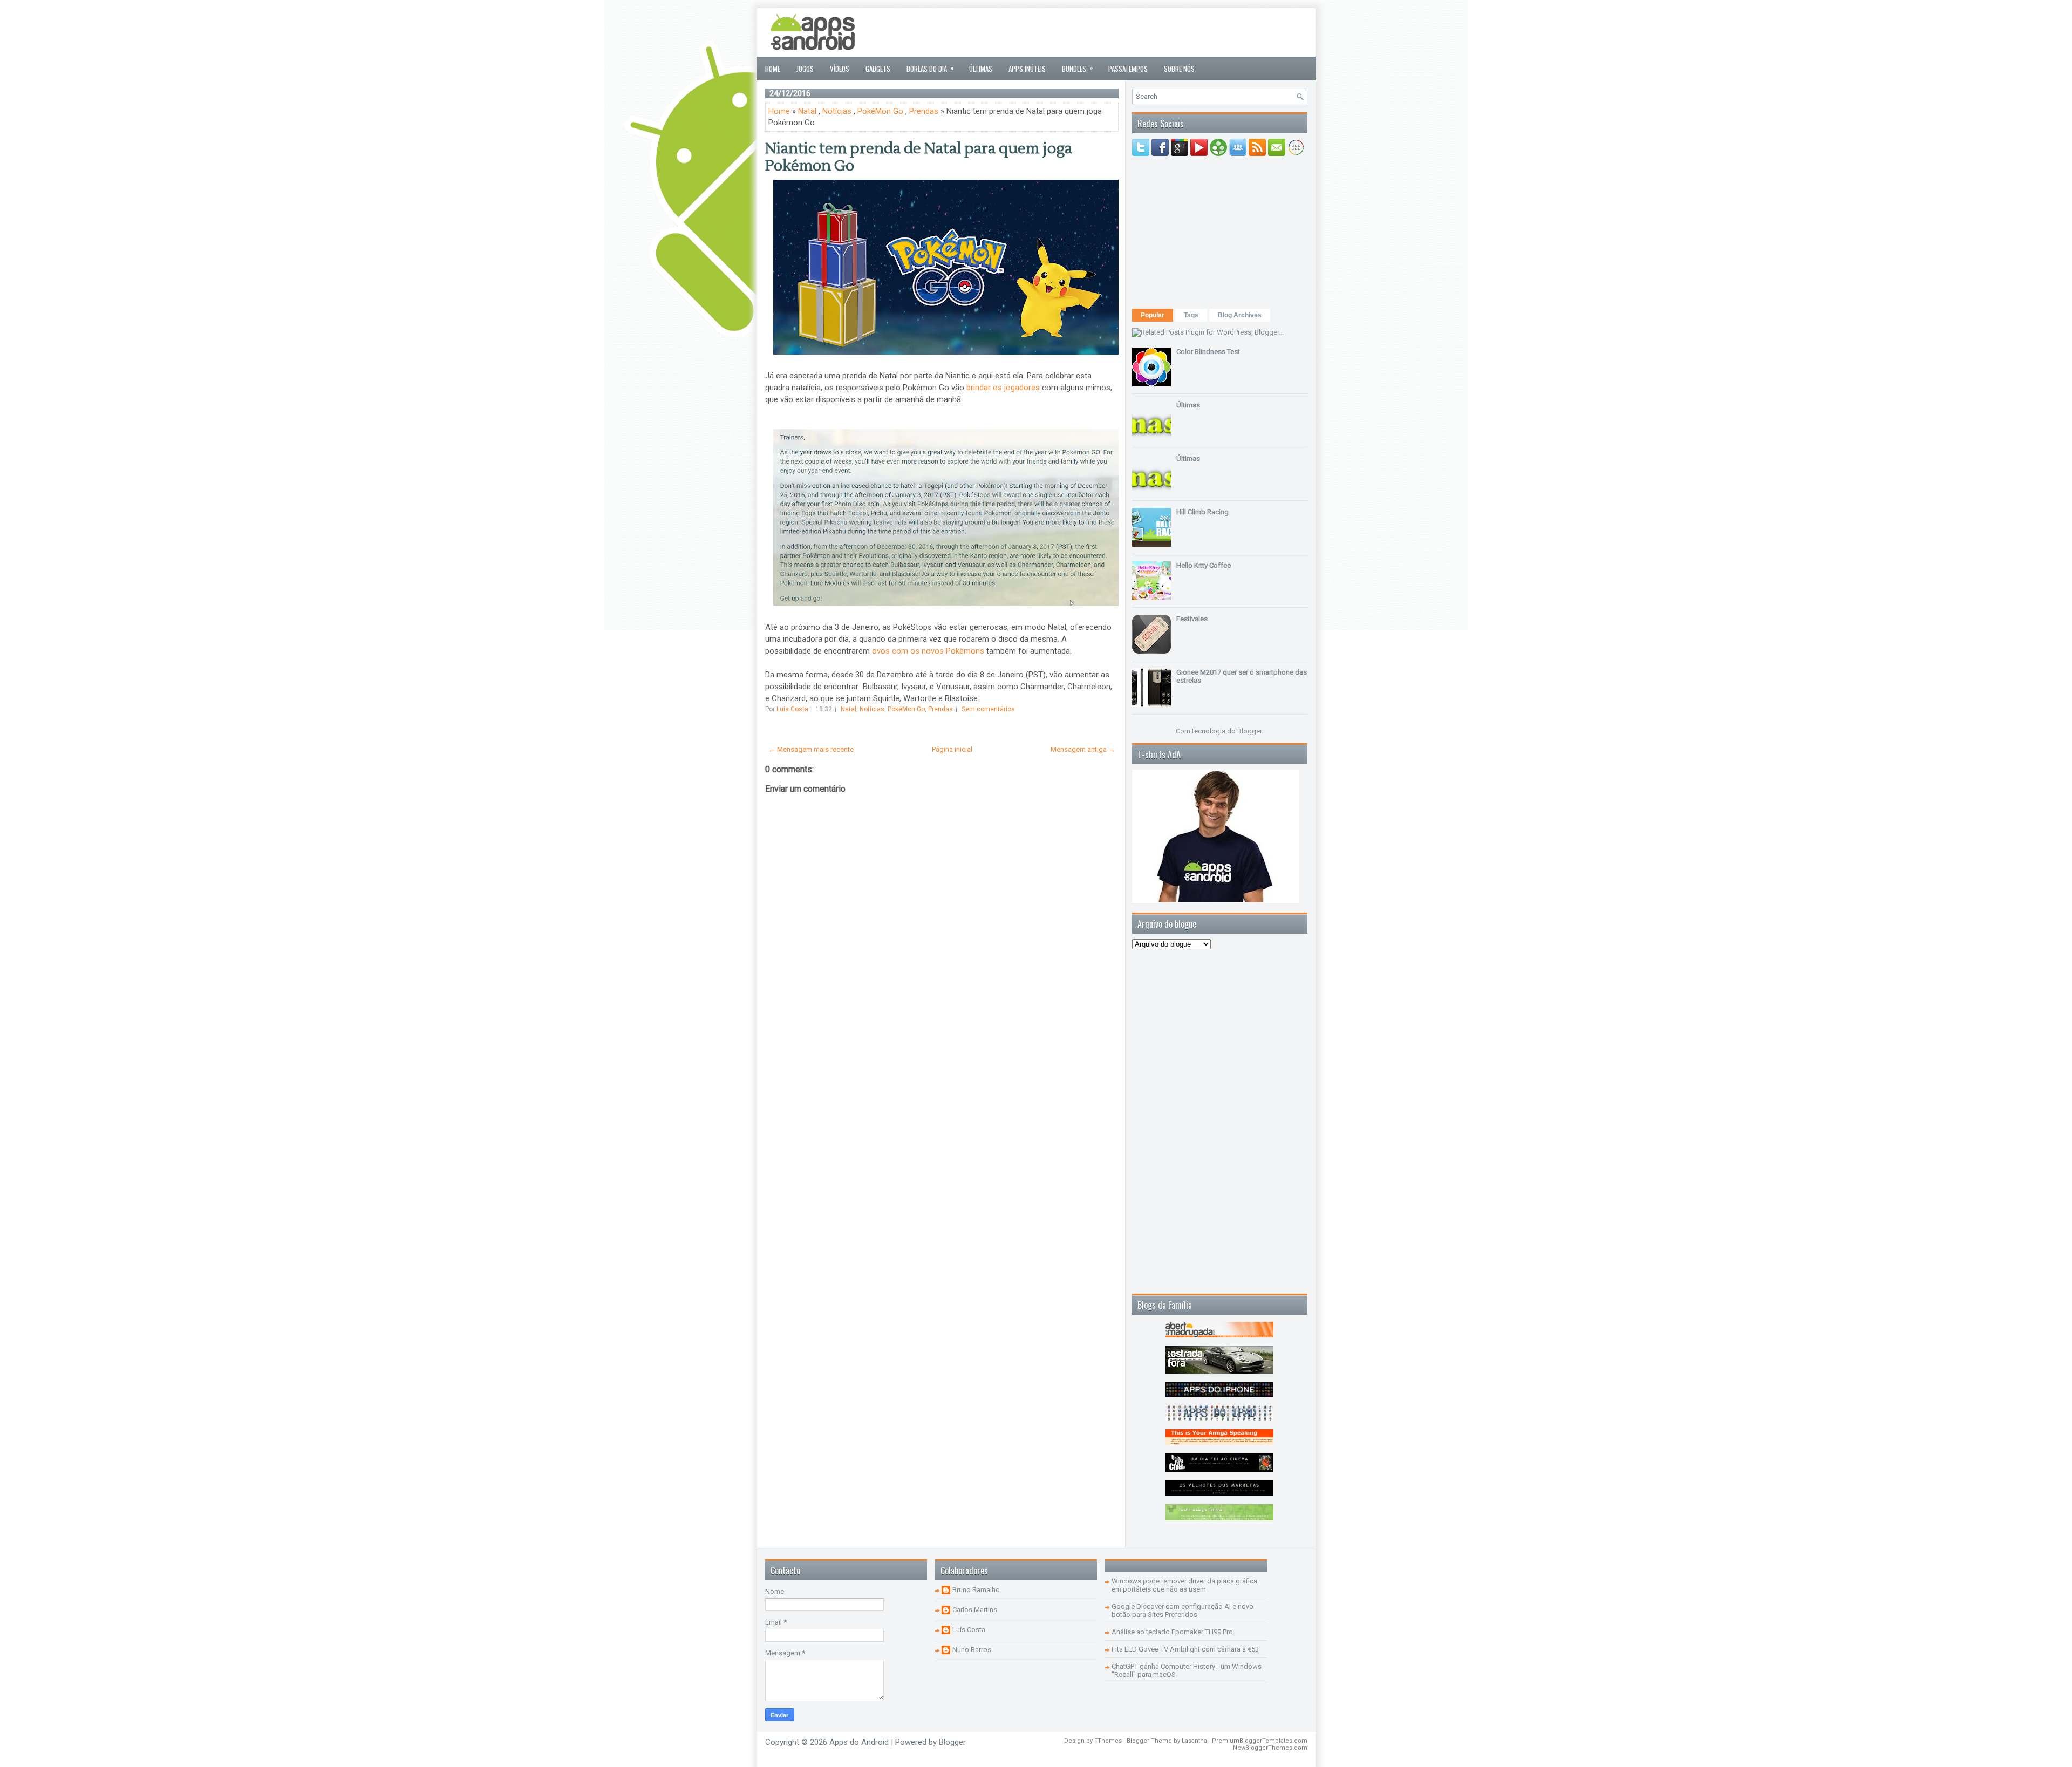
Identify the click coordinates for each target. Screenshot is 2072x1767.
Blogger (1249, 731)
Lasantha (1194, 1741)
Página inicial (952, 749)
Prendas (924, 111)
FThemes (1108, 1741)
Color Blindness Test (1208, 352)
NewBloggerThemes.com (1270, 1748)
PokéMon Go (880, 111)
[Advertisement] (1111, 32)
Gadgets (878, 69)
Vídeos (840, 69)
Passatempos (1128, 69)
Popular (1153, 315)
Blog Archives (1240, 315)
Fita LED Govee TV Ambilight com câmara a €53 (1185, 1649)
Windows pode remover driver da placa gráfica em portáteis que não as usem (1184, 1585)
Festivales (1192, 619)
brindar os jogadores (1003, 388)
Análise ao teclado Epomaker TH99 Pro (1172, 1632)
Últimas (981, 69)
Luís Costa (969, 1630)
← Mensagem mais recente (811, 749)
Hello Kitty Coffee (1204, 565)
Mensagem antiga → (1083, 749)
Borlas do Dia (930, 68)
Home (773, 69)
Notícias (837, 111)
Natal (807, 111)
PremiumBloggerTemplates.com (1260, 1741)
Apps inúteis (1027, 69)
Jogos (805, 69)
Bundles (1078, 68)
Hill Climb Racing (1202, 512)
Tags (1191, 315)
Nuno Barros (972, 1650)
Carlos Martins (975, 1610)
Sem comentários (988, 709)
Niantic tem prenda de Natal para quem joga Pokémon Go (919, 157)
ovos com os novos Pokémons (928, 651)
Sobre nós (1179, 69)
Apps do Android (859, 1742)
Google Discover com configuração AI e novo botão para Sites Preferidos (1182, 1610)
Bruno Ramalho (976, 1590)
